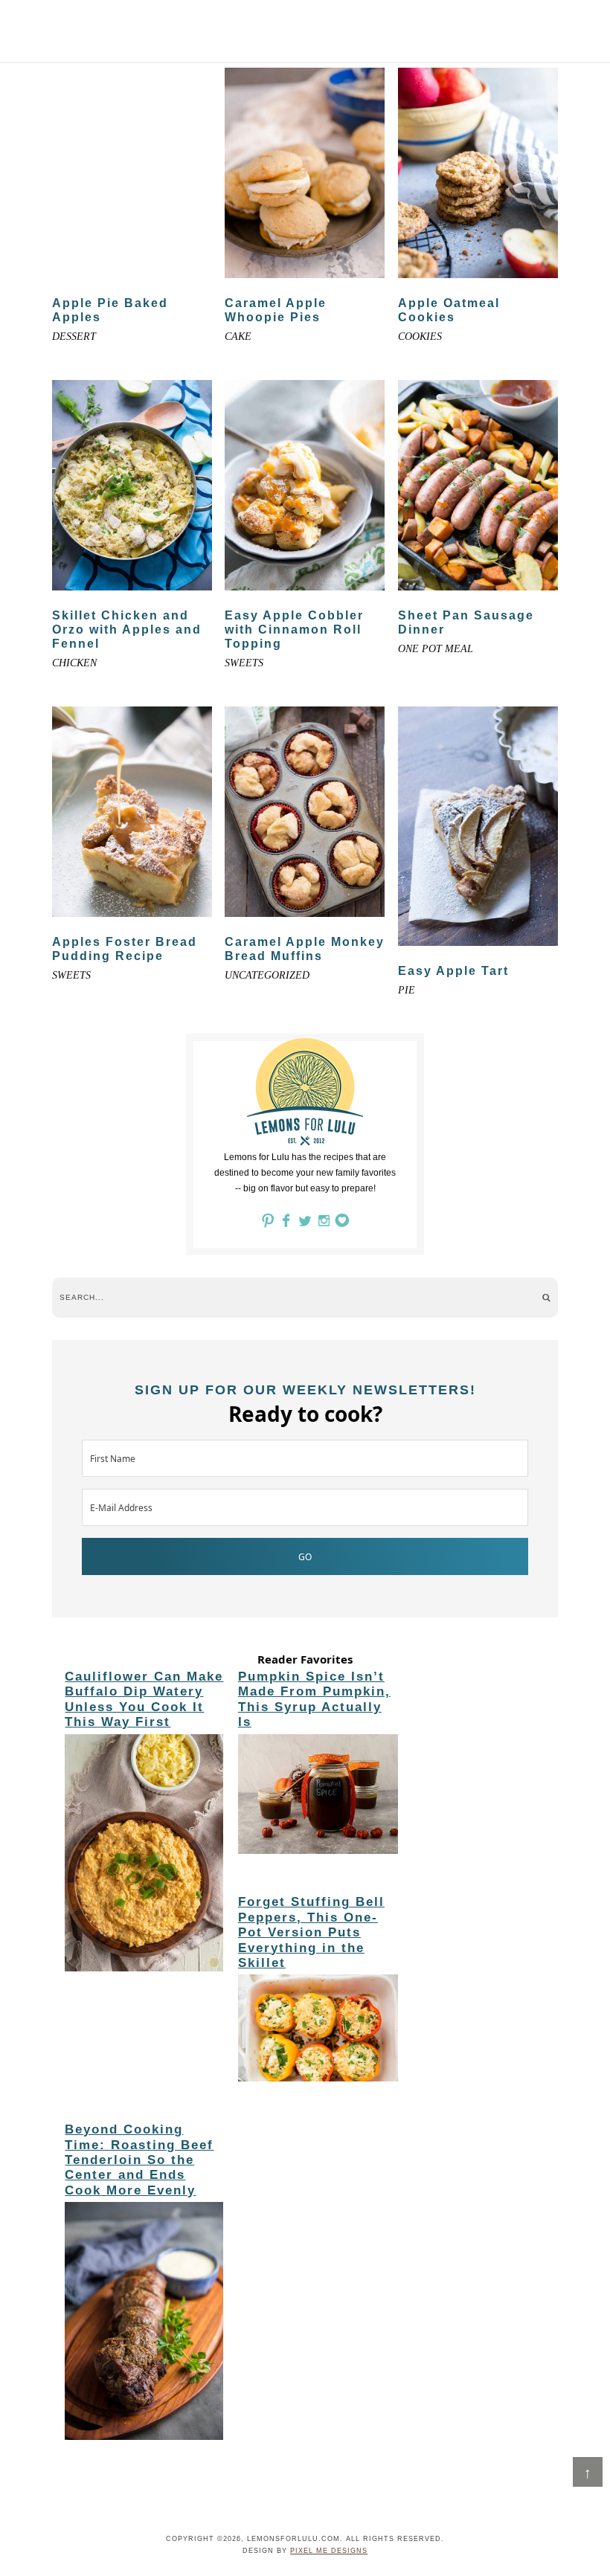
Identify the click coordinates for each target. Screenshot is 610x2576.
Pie (407, 990)
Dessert (74, 337)
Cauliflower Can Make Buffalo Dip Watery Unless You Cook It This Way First (144, 1699)
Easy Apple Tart (453, 971)
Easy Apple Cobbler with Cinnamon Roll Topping (294, 629)
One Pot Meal (436, 649)
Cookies (420, 337)
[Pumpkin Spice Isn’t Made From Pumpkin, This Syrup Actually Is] (318, 1797)
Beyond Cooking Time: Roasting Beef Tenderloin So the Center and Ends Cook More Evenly (139, 2160)
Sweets (244, 663)
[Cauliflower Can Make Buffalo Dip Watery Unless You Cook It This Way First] (145, 1855)
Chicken (74, 663)
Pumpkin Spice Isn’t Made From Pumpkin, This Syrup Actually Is (314, 1699)
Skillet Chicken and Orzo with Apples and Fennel (127, 629)
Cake (238, 337)
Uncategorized (267, 975)
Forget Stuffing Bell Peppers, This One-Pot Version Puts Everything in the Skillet (311, 1932)
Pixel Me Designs (329, 2551)
